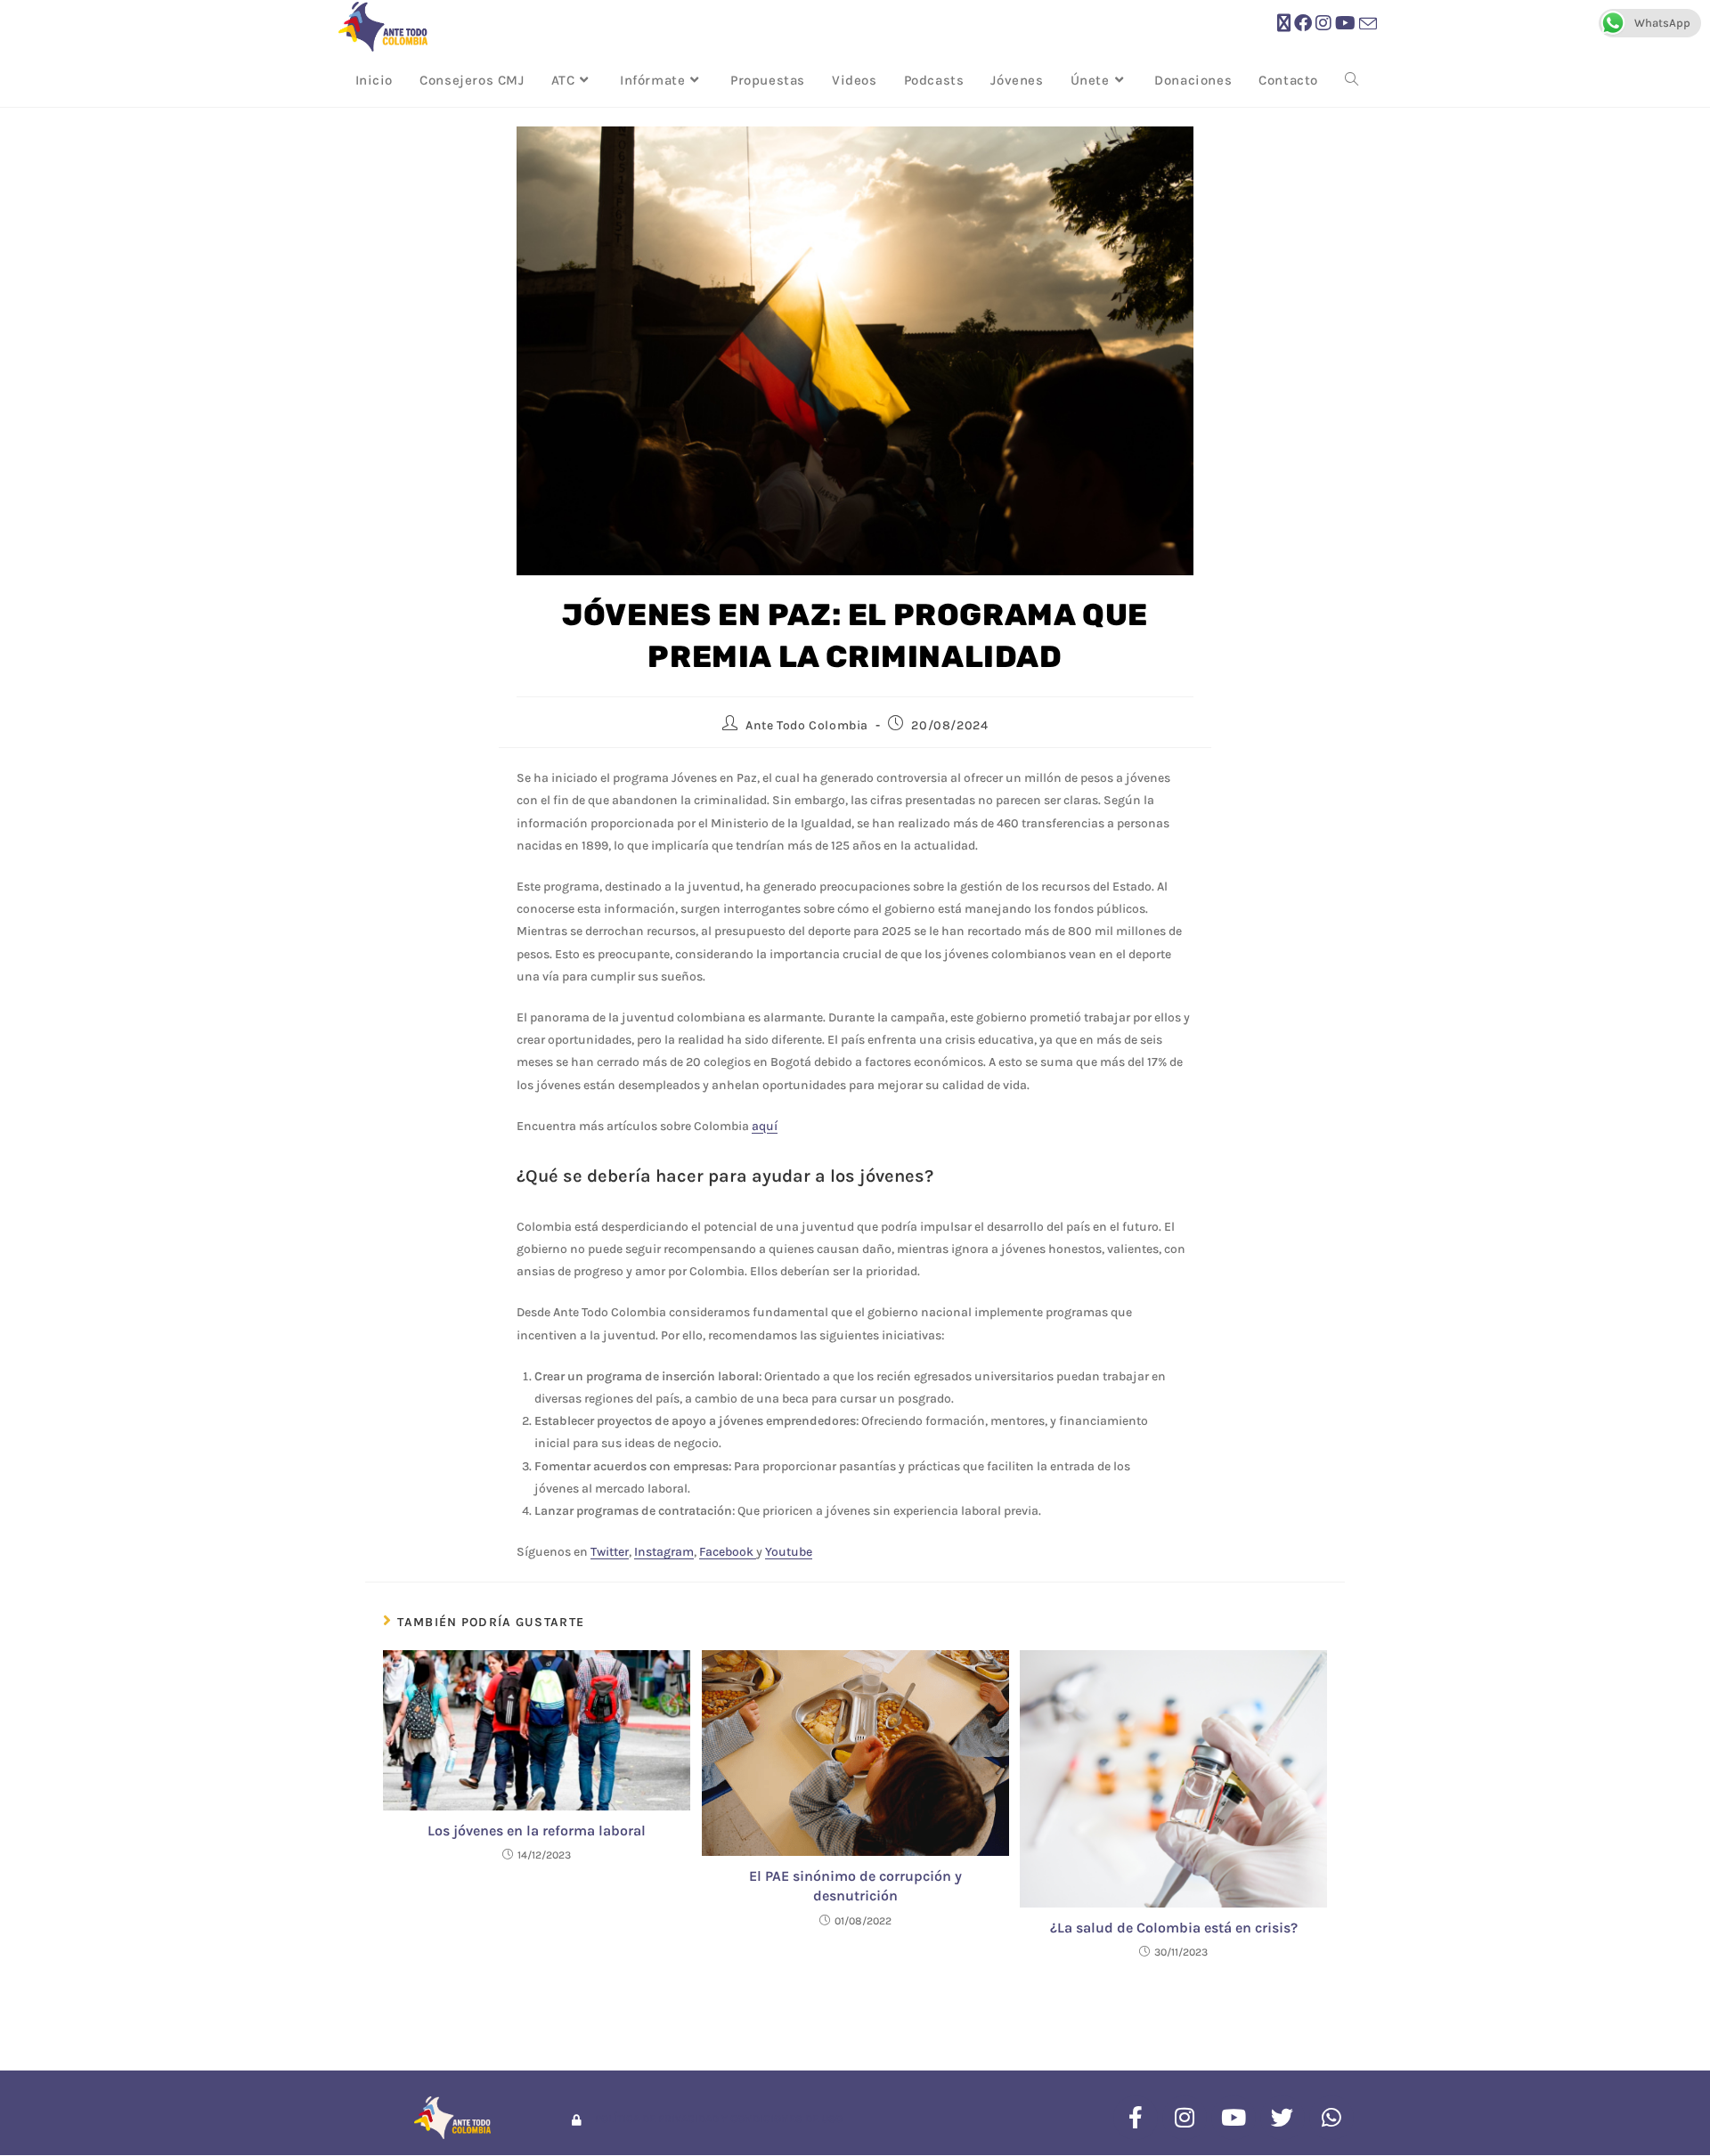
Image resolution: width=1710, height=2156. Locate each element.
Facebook (728, 1552)
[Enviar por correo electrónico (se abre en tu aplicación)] (1368, 24)
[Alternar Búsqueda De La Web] (1352, 80)
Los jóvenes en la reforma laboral (537, 1831)
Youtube (789, 1552)
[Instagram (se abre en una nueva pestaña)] (1323, 24)
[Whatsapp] (1331, 2118)
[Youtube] (1234, 2118)
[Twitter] (1282, 2118)
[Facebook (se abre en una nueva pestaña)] (1303, 24)
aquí (765, 1126)
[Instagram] (1185, 2118)
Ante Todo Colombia (807, 725)
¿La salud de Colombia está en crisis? (1174, 1928)
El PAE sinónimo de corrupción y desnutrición (855, 1886)
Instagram (664, 1552)
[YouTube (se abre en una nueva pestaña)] (1345, 24)
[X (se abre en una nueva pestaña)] (1284, 24)
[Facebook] (1136, 2118)
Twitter (610, 1552)
